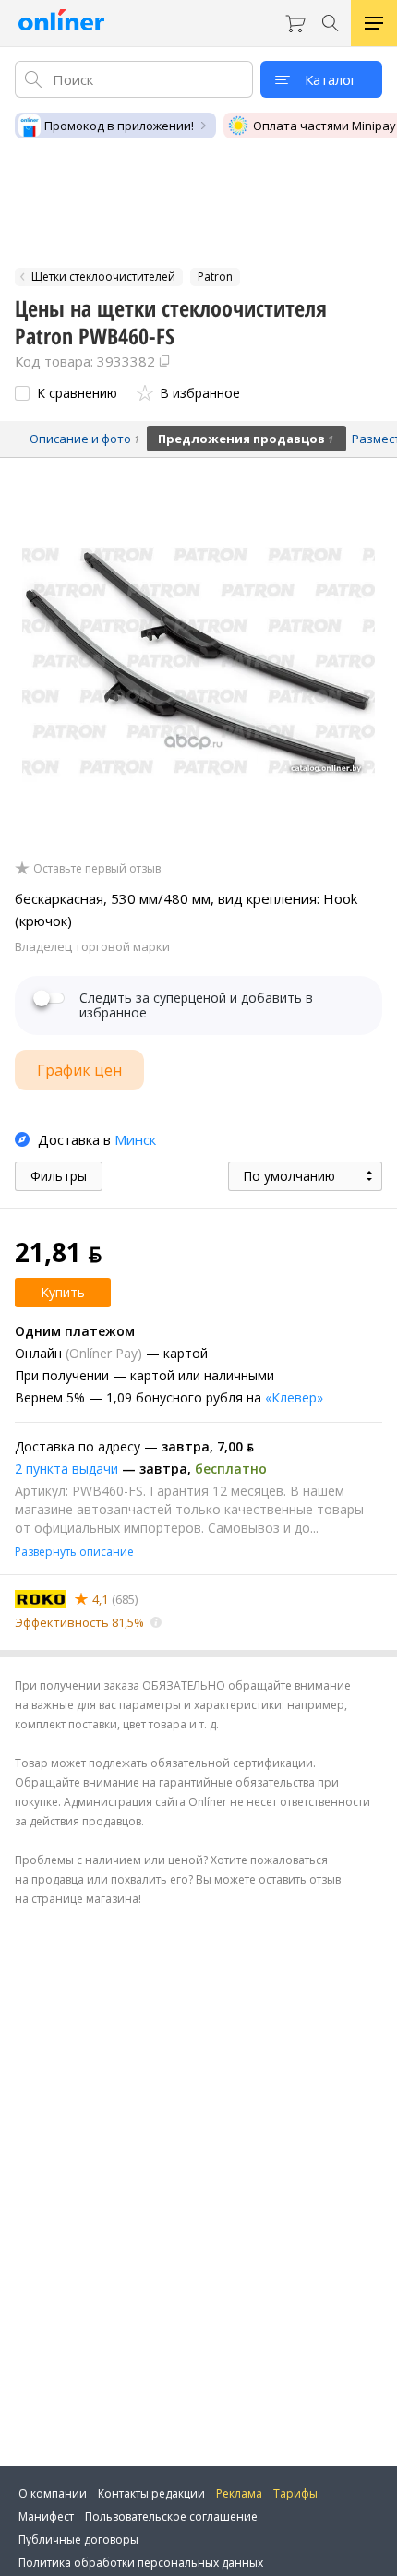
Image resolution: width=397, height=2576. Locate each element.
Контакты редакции (151, 2493)
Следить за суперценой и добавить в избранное (196, 1005)
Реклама (239, 2493)
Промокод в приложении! (119, 126)
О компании (53, 2493)
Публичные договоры (78, 2540)
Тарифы (295, 2493)
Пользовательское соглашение (171, 2516)
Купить (63, 1292)
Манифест (46, 2516)
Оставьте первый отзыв (97, 869)
